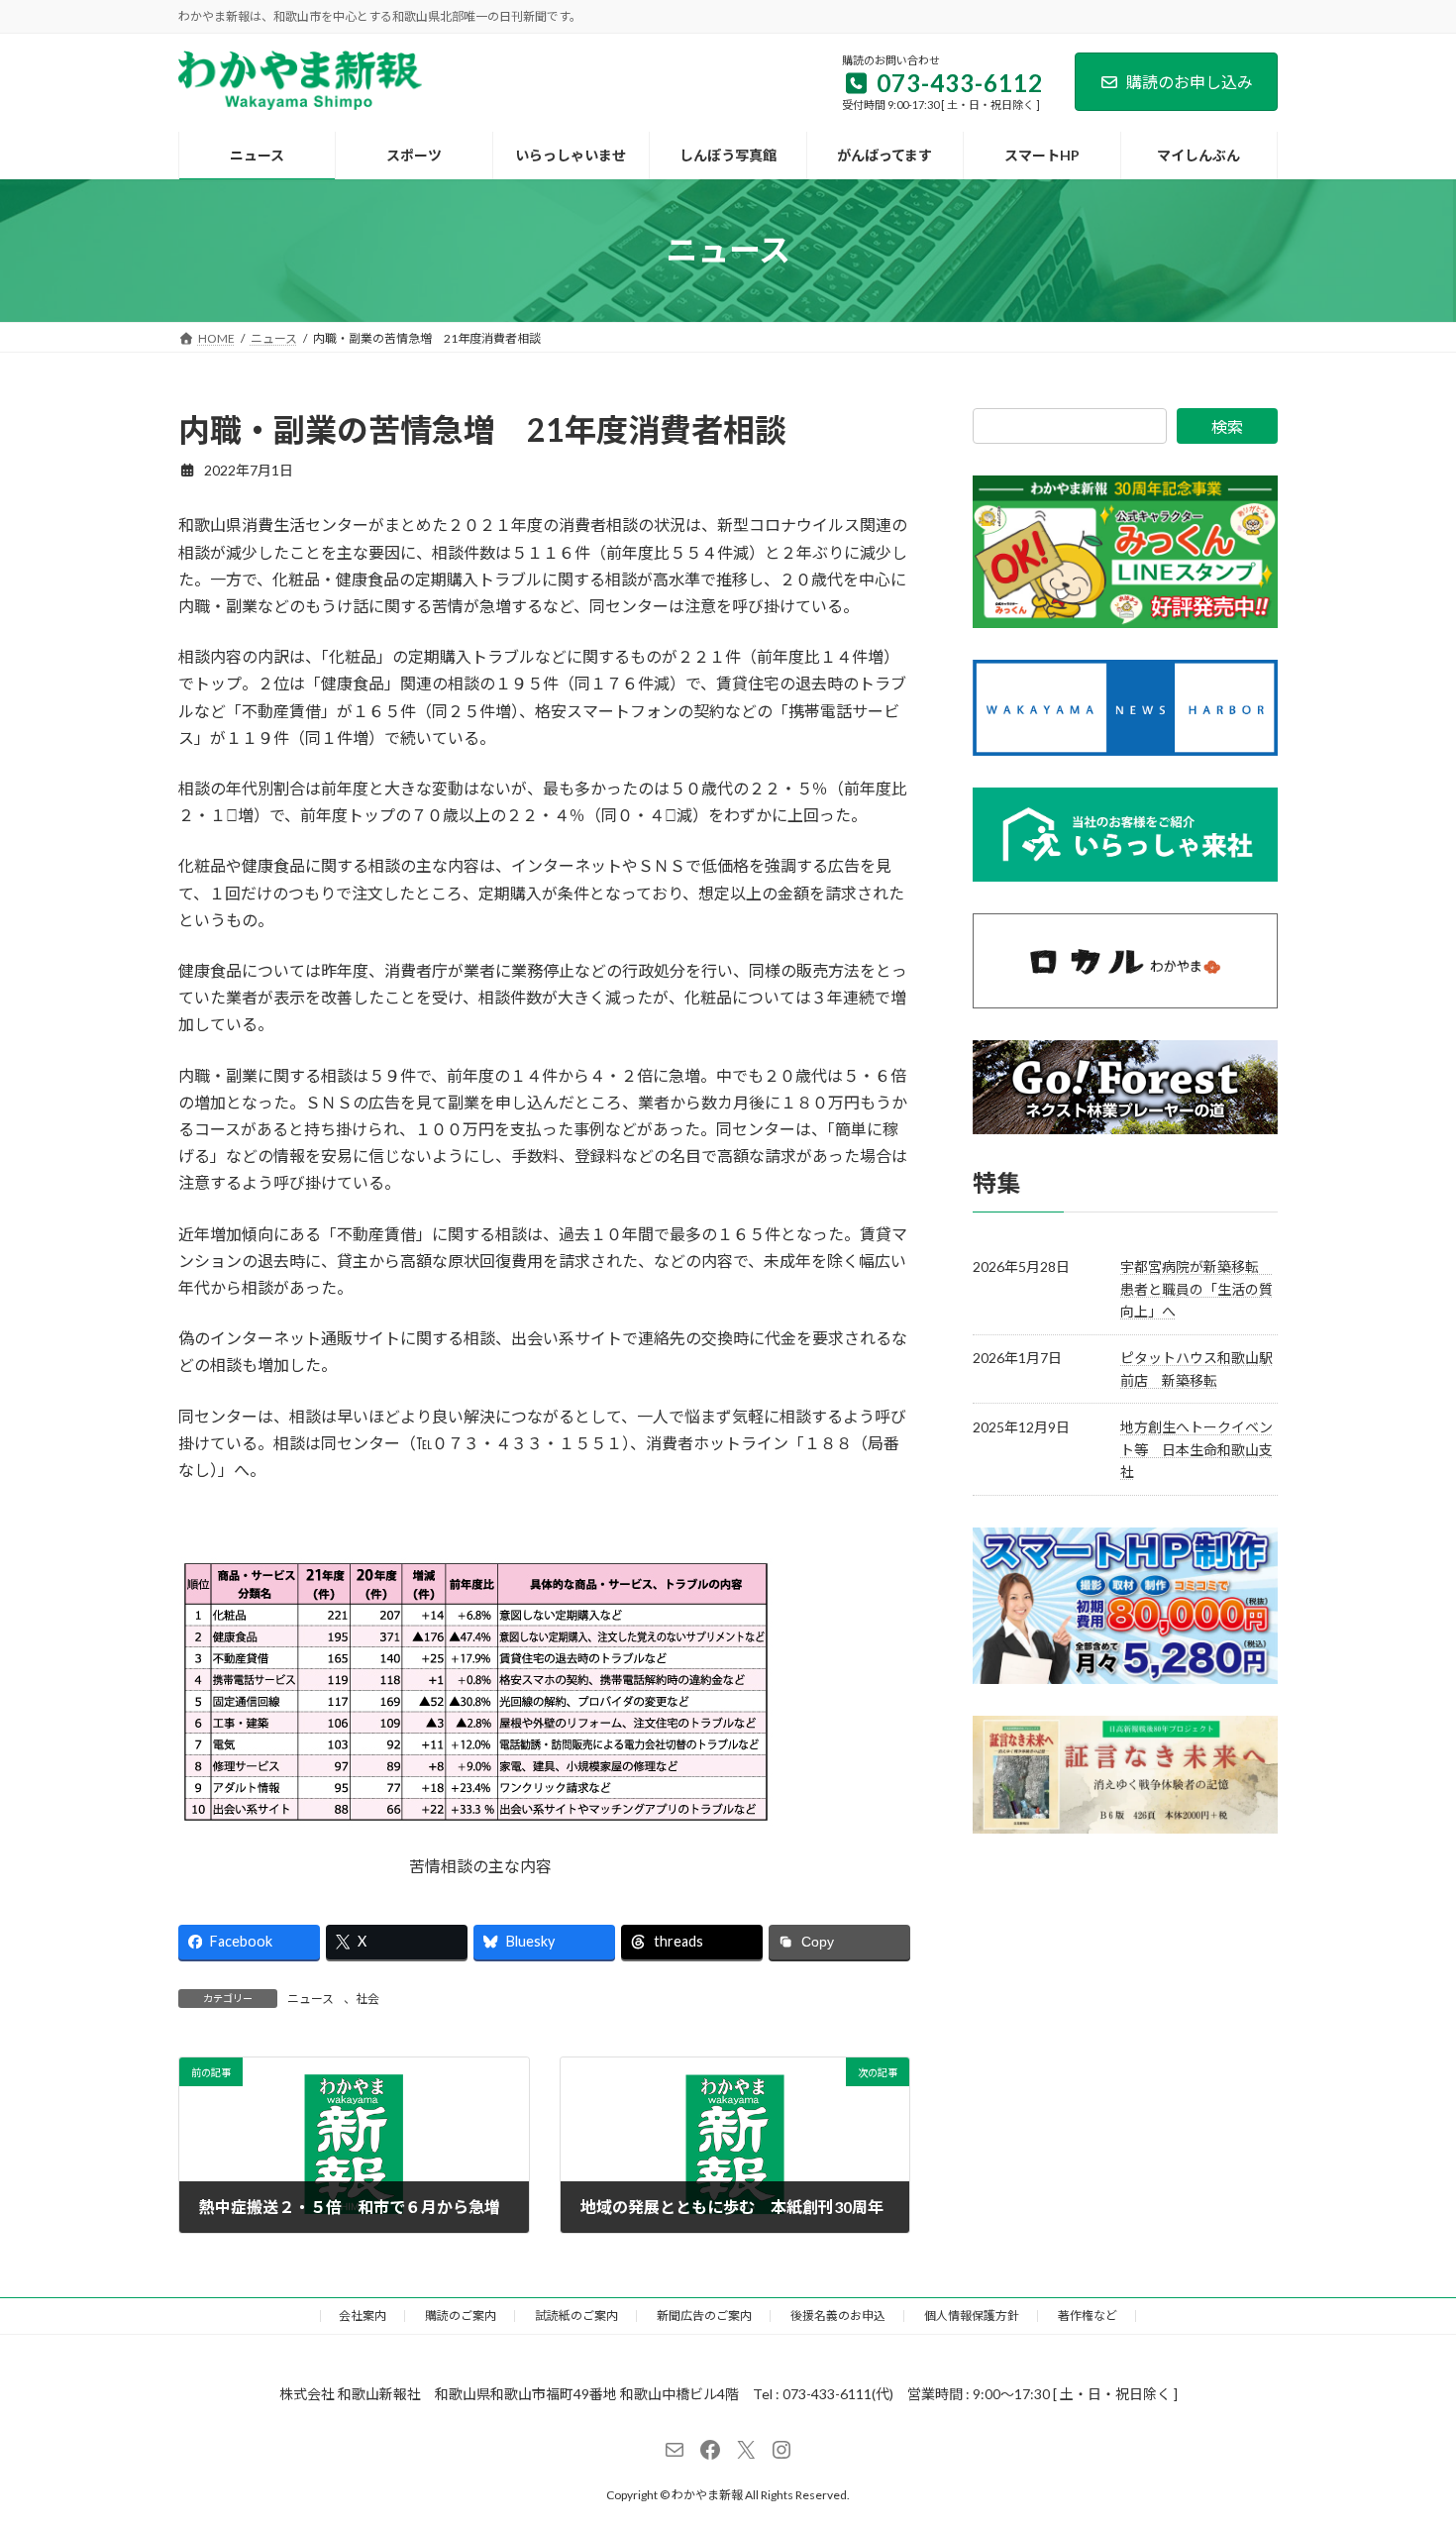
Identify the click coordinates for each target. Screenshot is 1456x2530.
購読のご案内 (461, 2316)
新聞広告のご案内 (704, 2316)
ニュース (311, 1999)
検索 (1227, 426)
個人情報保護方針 (972, 2316)
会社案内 (363, 2316)
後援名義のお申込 (838, 2316)
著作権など (1088, 2316)
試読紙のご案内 (576, 2316)
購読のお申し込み (1190, 82)
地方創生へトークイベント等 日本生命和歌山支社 (1196, 1449)
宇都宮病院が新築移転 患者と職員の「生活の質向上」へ (1196, 1289)
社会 (367, 1999)
